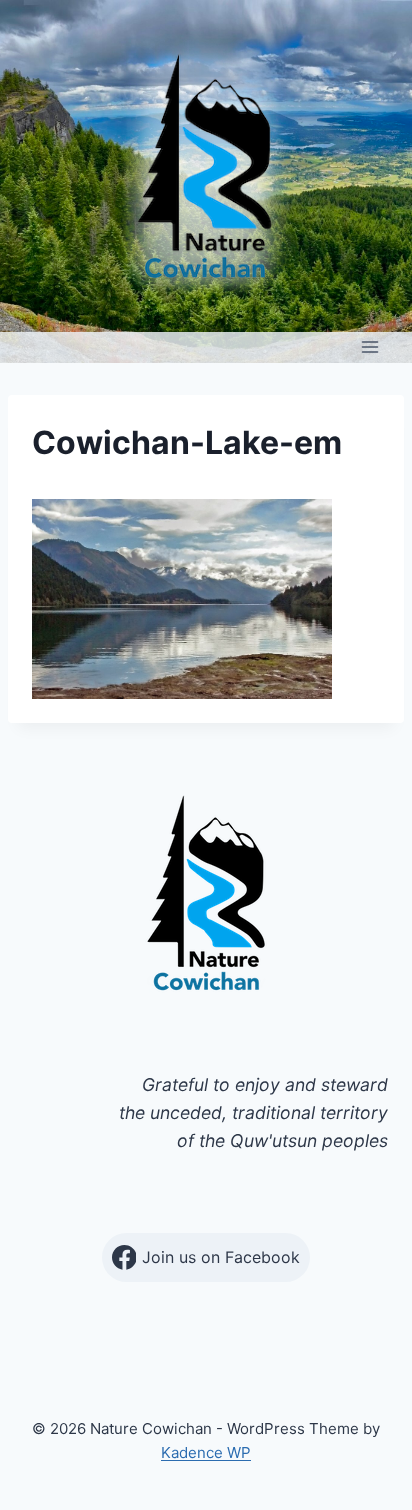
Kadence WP (206, 1452)
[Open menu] (369, 347)
